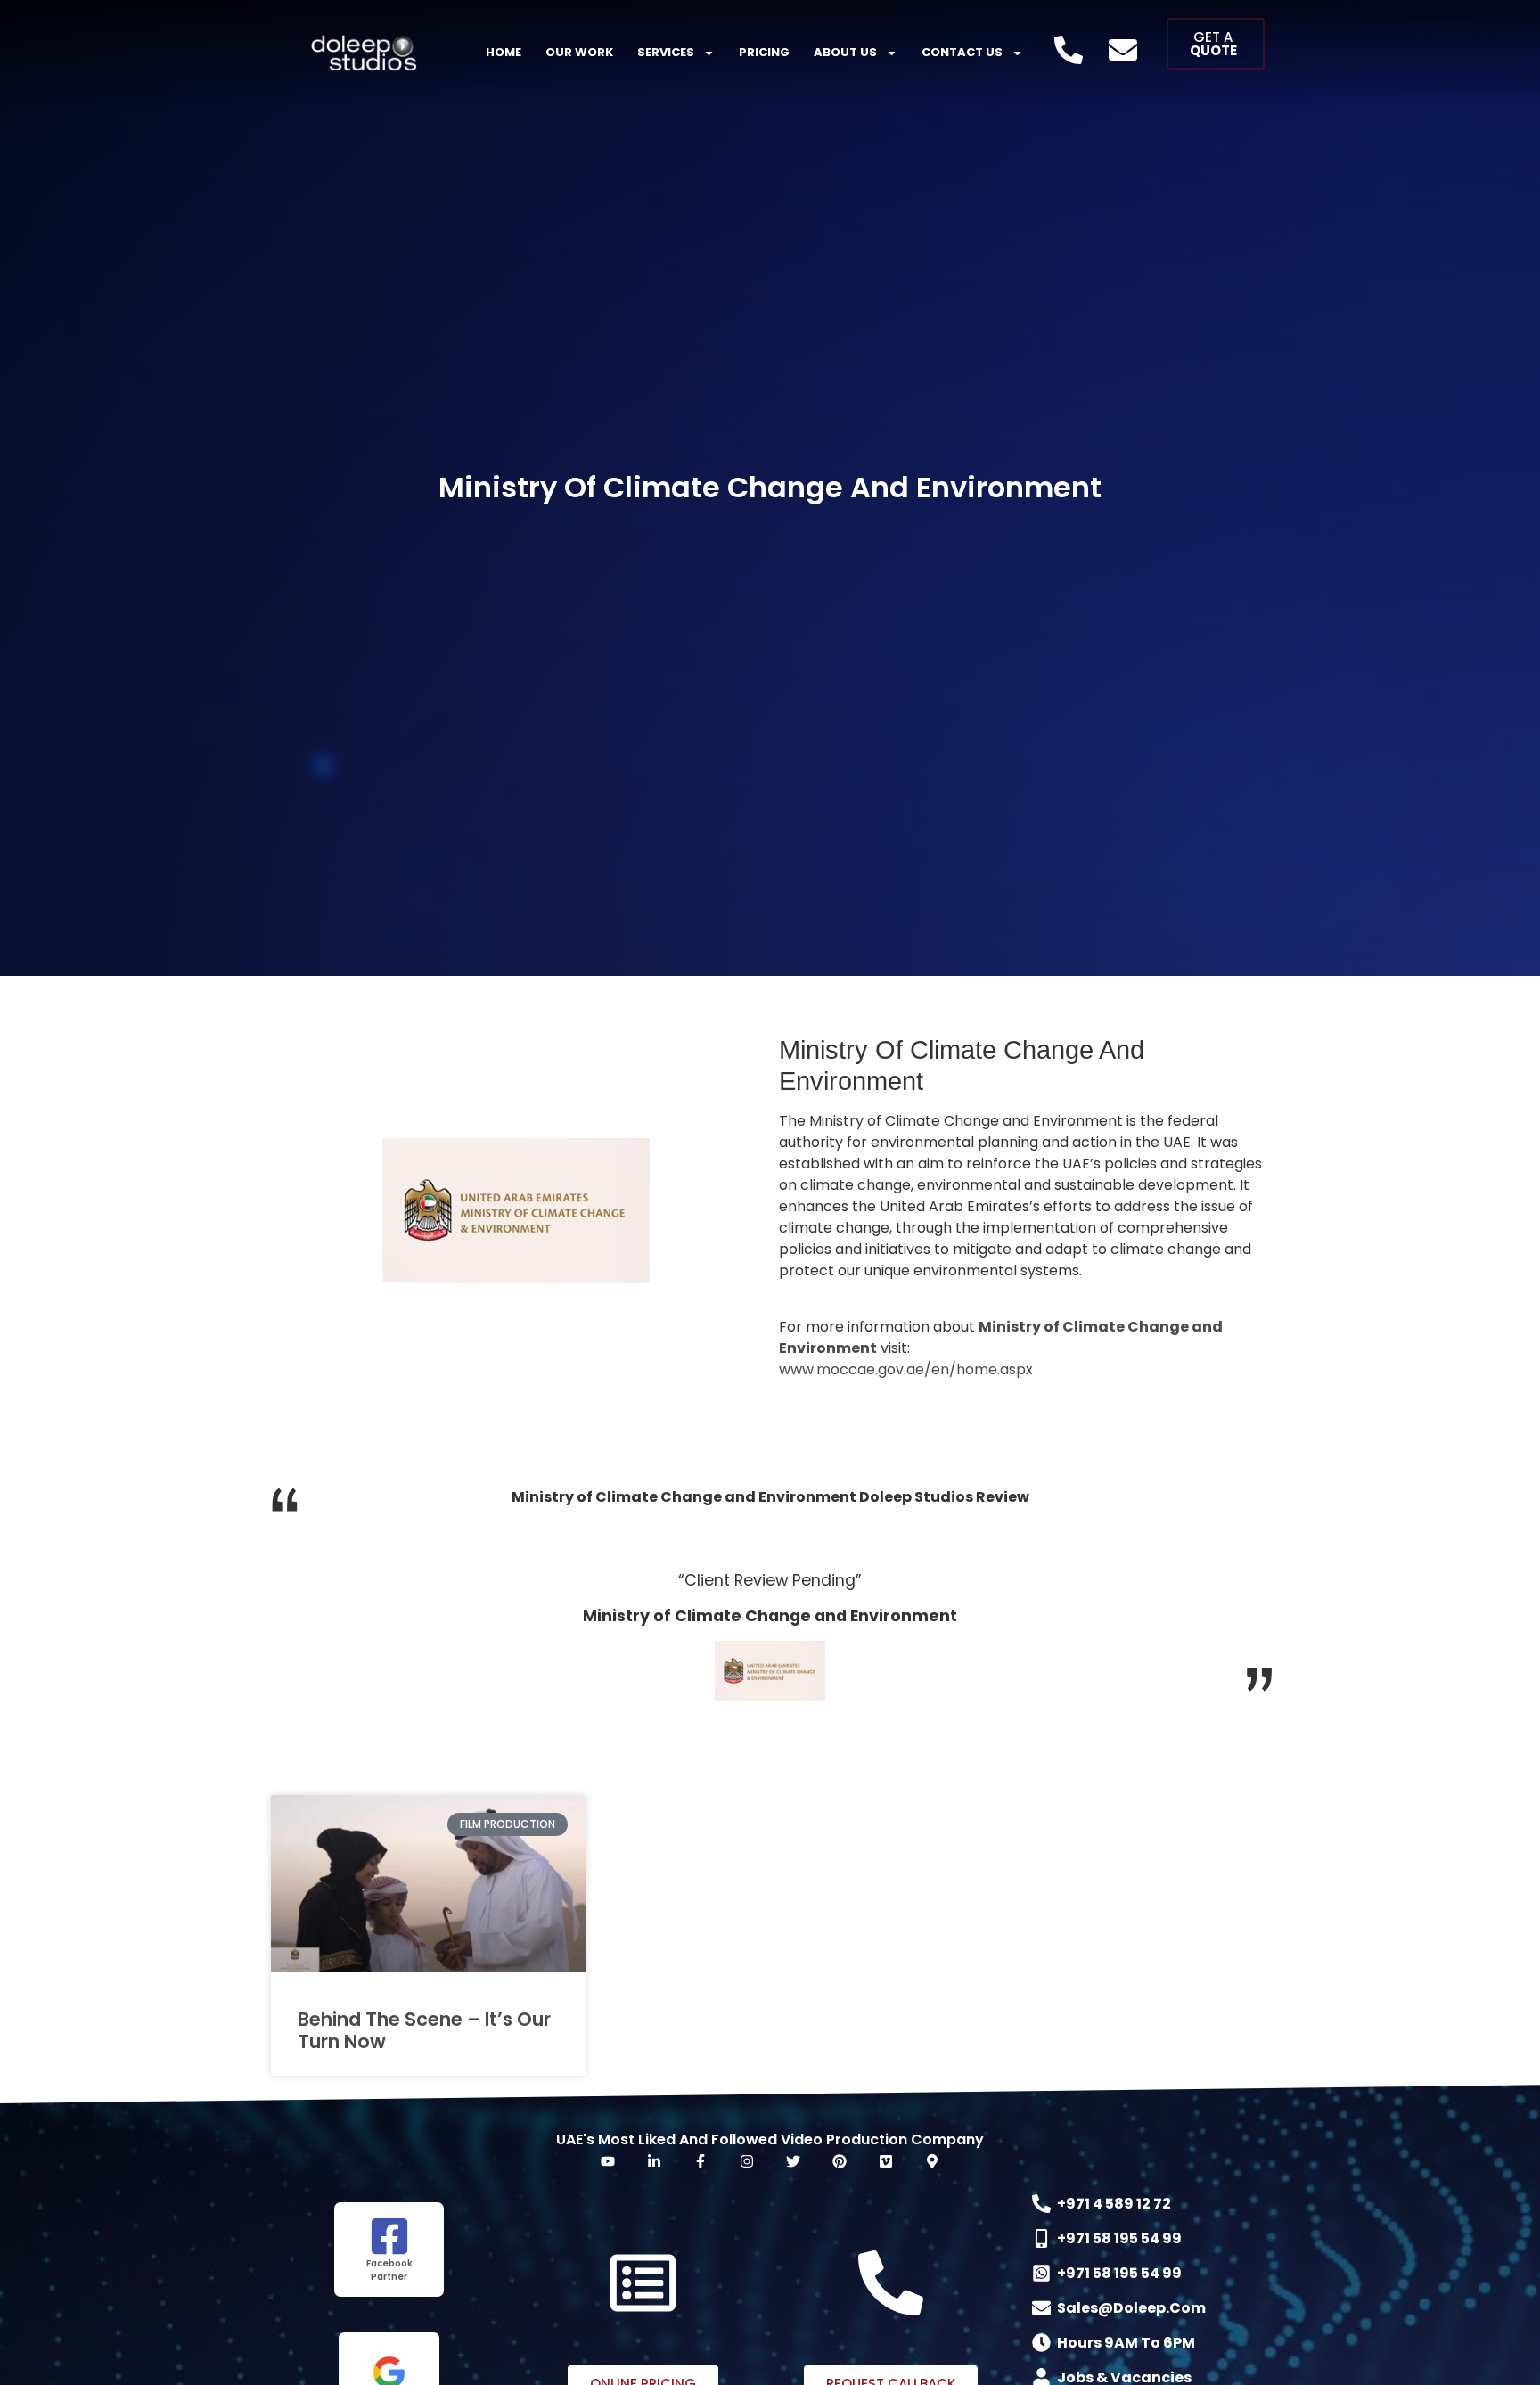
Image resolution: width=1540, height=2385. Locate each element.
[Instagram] (747, 2161)
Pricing (764, 52)
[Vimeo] (886, 2161)
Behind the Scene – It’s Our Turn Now (424, 2030)
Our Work (579, 52)
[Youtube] (608, 2161)
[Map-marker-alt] (932, 2161)
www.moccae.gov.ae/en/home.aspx (906, 1369)
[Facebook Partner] (389, 2236)
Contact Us (962, 52)
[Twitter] (793, 2161)
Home (504, 52)
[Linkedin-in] (654, 2161)
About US (845, 52)
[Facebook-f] (700, 2161)
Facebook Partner (389, 2270)
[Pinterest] (840, 2161)
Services (666, 52)
